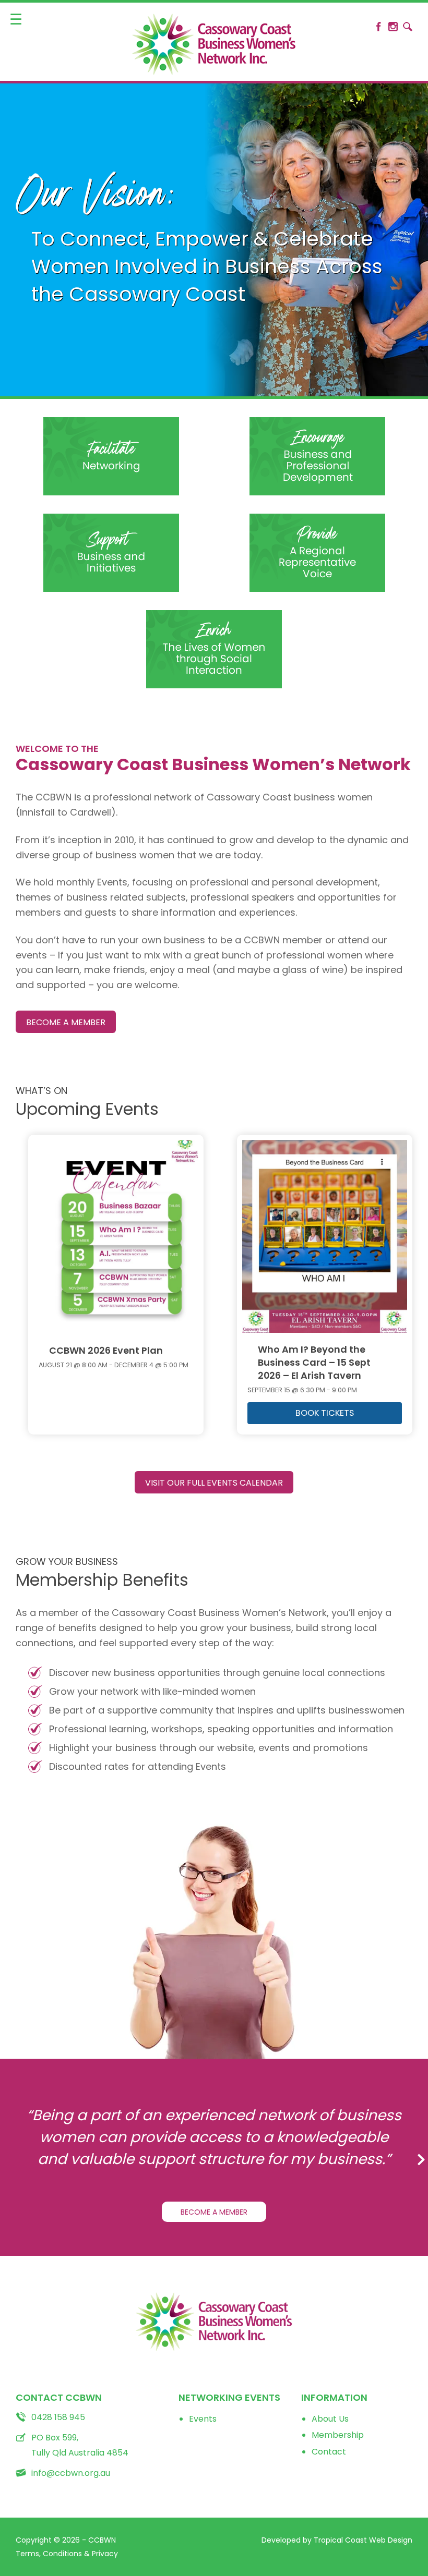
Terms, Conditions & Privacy (67, 2554)
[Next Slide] (415, 2153)
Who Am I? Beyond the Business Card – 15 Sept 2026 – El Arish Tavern (314, 1363)
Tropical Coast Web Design (363, 2540)
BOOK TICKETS (325, 1413)
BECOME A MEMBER (66, 1022)
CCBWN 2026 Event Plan (106, 1351)
